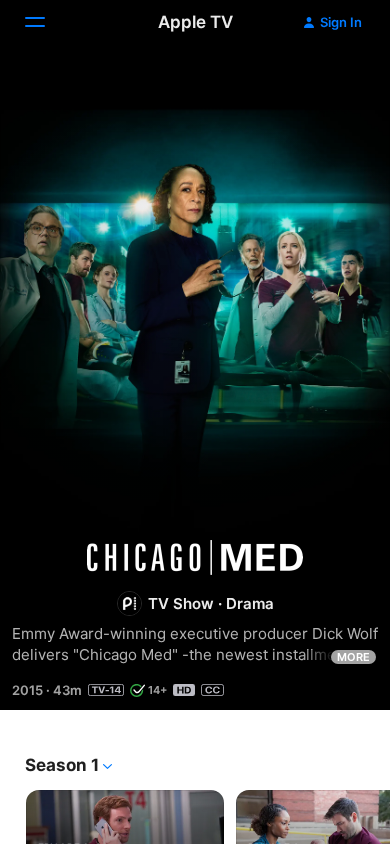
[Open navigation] (47, 22)
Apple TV (195, 22)
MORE (353, 657)
